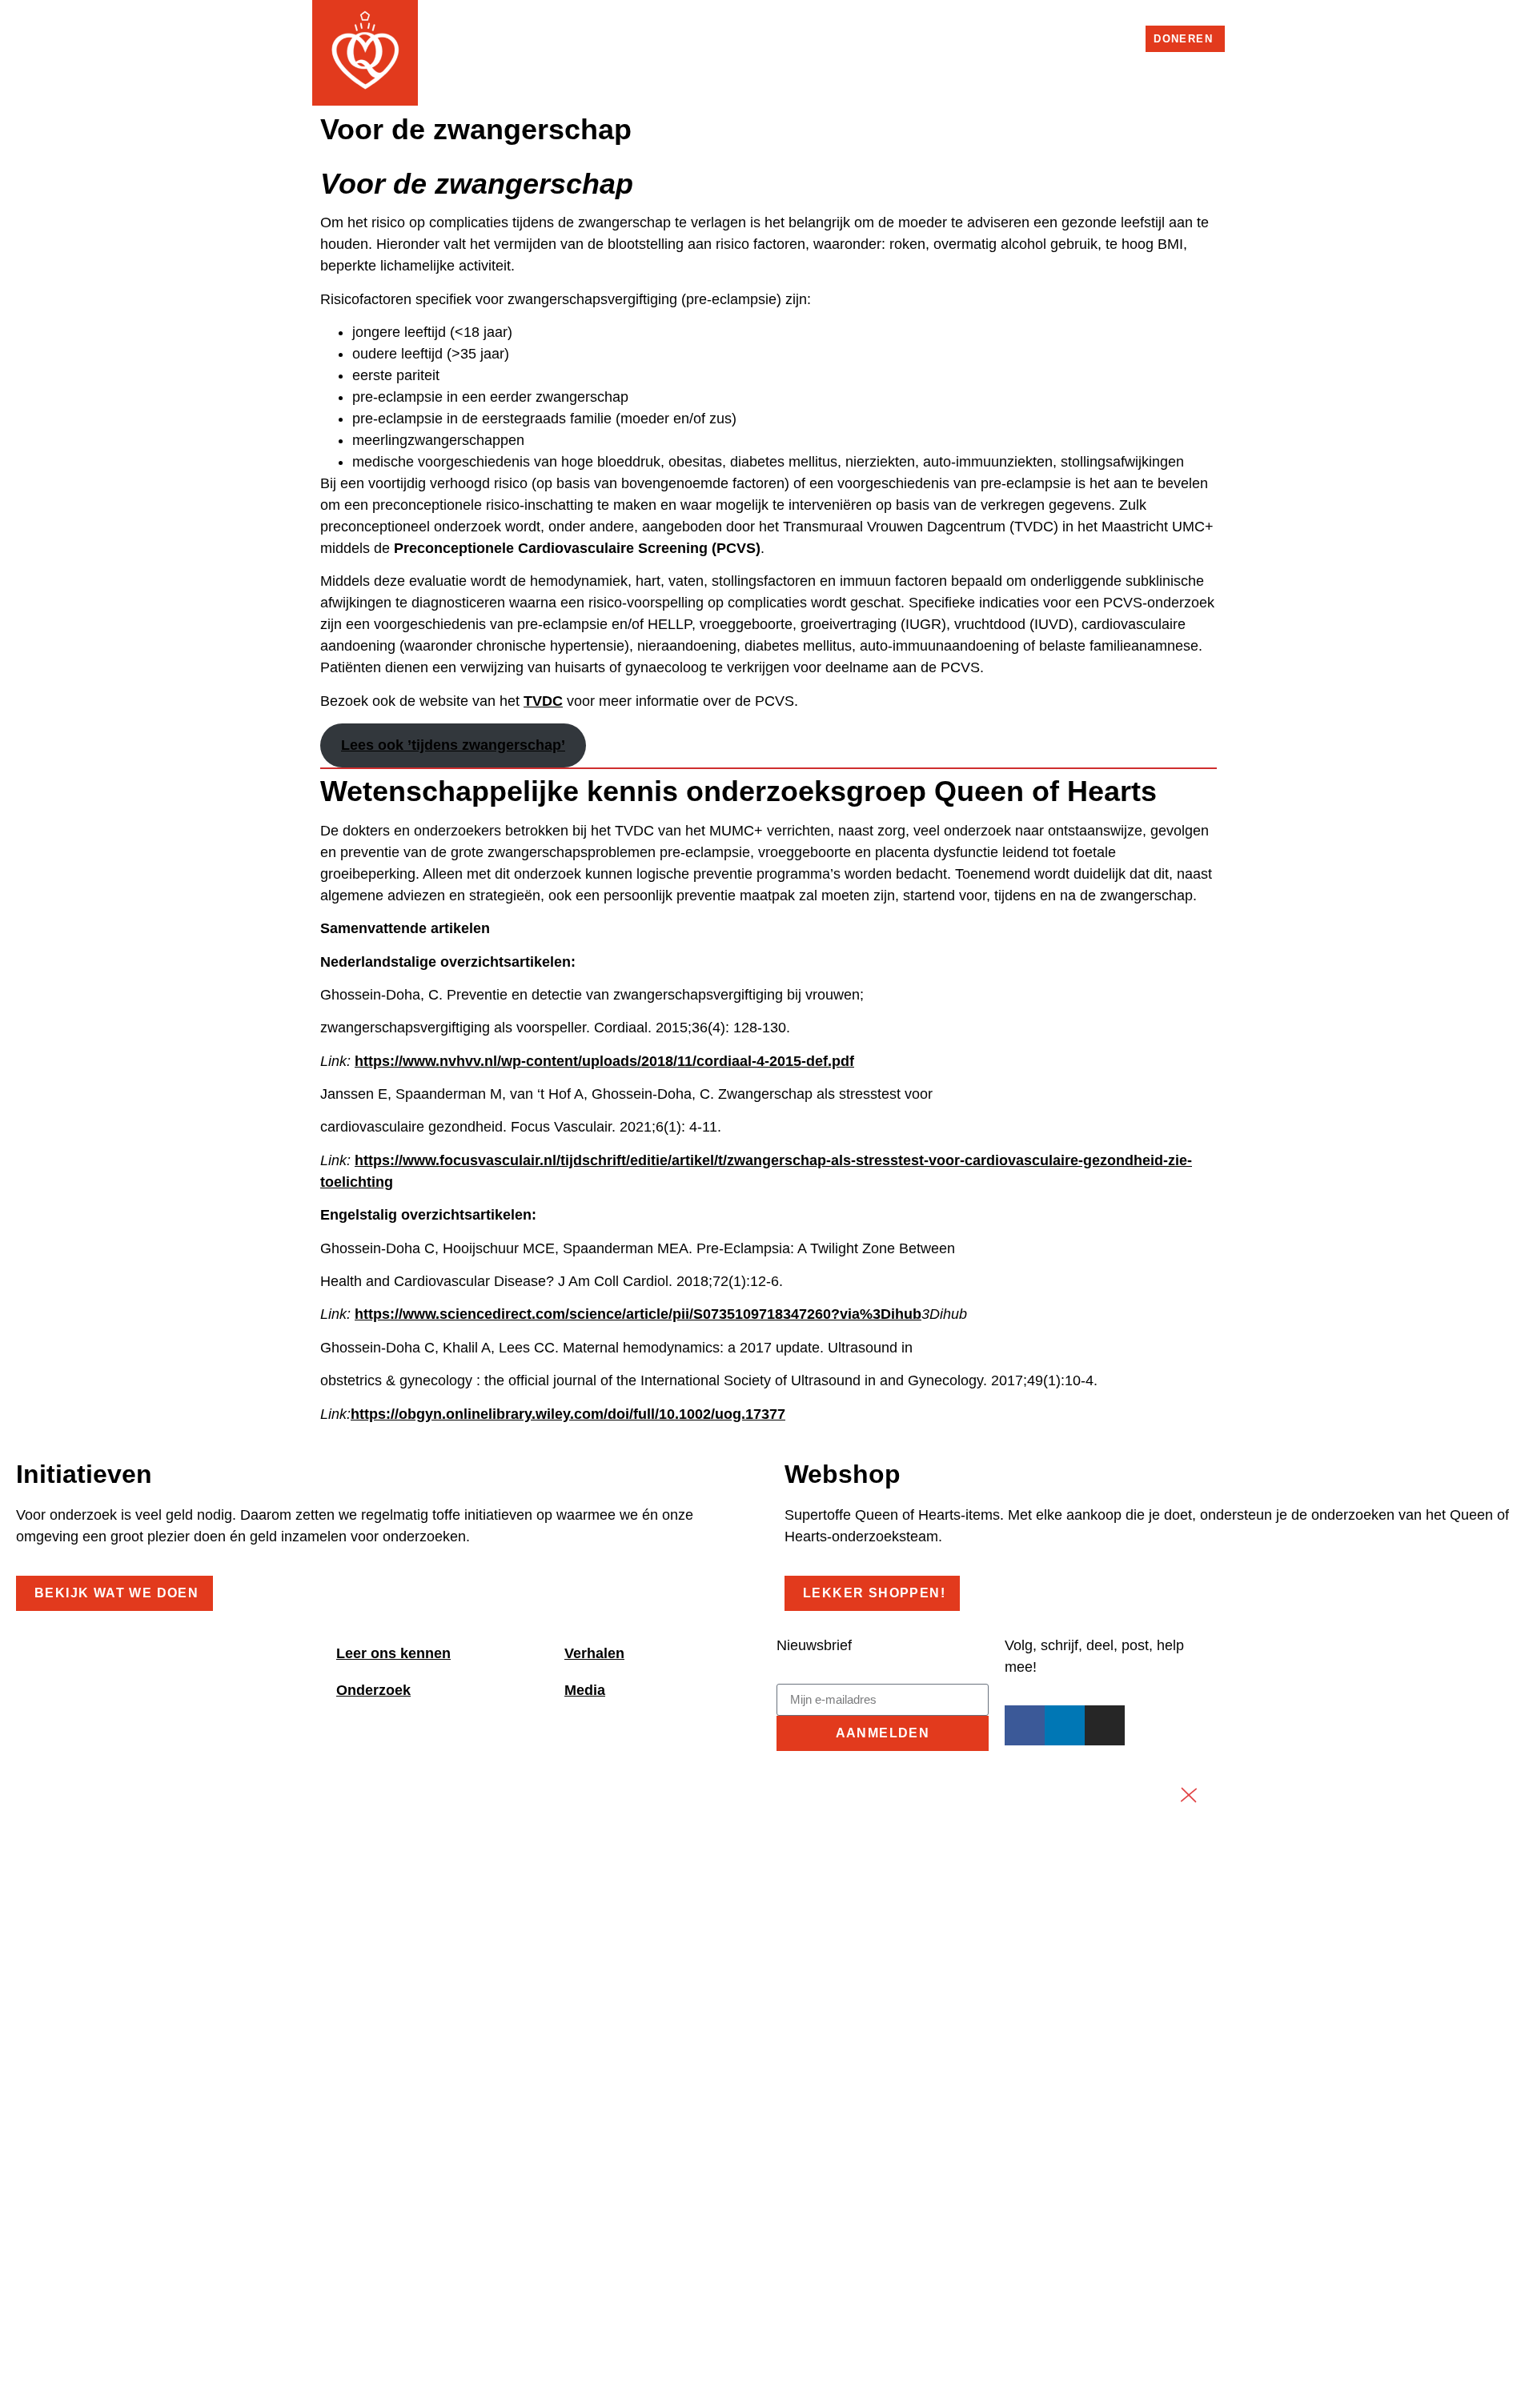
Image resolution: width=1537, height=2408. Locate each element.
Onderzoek (808, 66)
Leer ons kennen (393, 1653)
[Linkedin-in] (976, 37)
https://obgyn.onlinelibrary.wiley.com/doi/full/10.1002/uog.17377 (568, 1414)
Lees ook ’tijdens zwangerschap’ (453, 745)
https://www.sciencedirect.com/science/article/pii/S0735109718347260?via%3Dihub (638, 1314)
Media (1200, 66)
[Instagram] (995, 37)
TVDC (543, 701)
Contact (1109, 36)
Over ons (1005, 66)
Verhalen (910, 66)
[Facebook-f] (958, 37)
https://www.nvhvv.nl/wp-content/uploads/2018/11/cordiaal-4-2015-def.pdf (604, 1061)
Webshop (1041, 36)
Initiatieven (1109, 66)
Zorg (722, 66)
